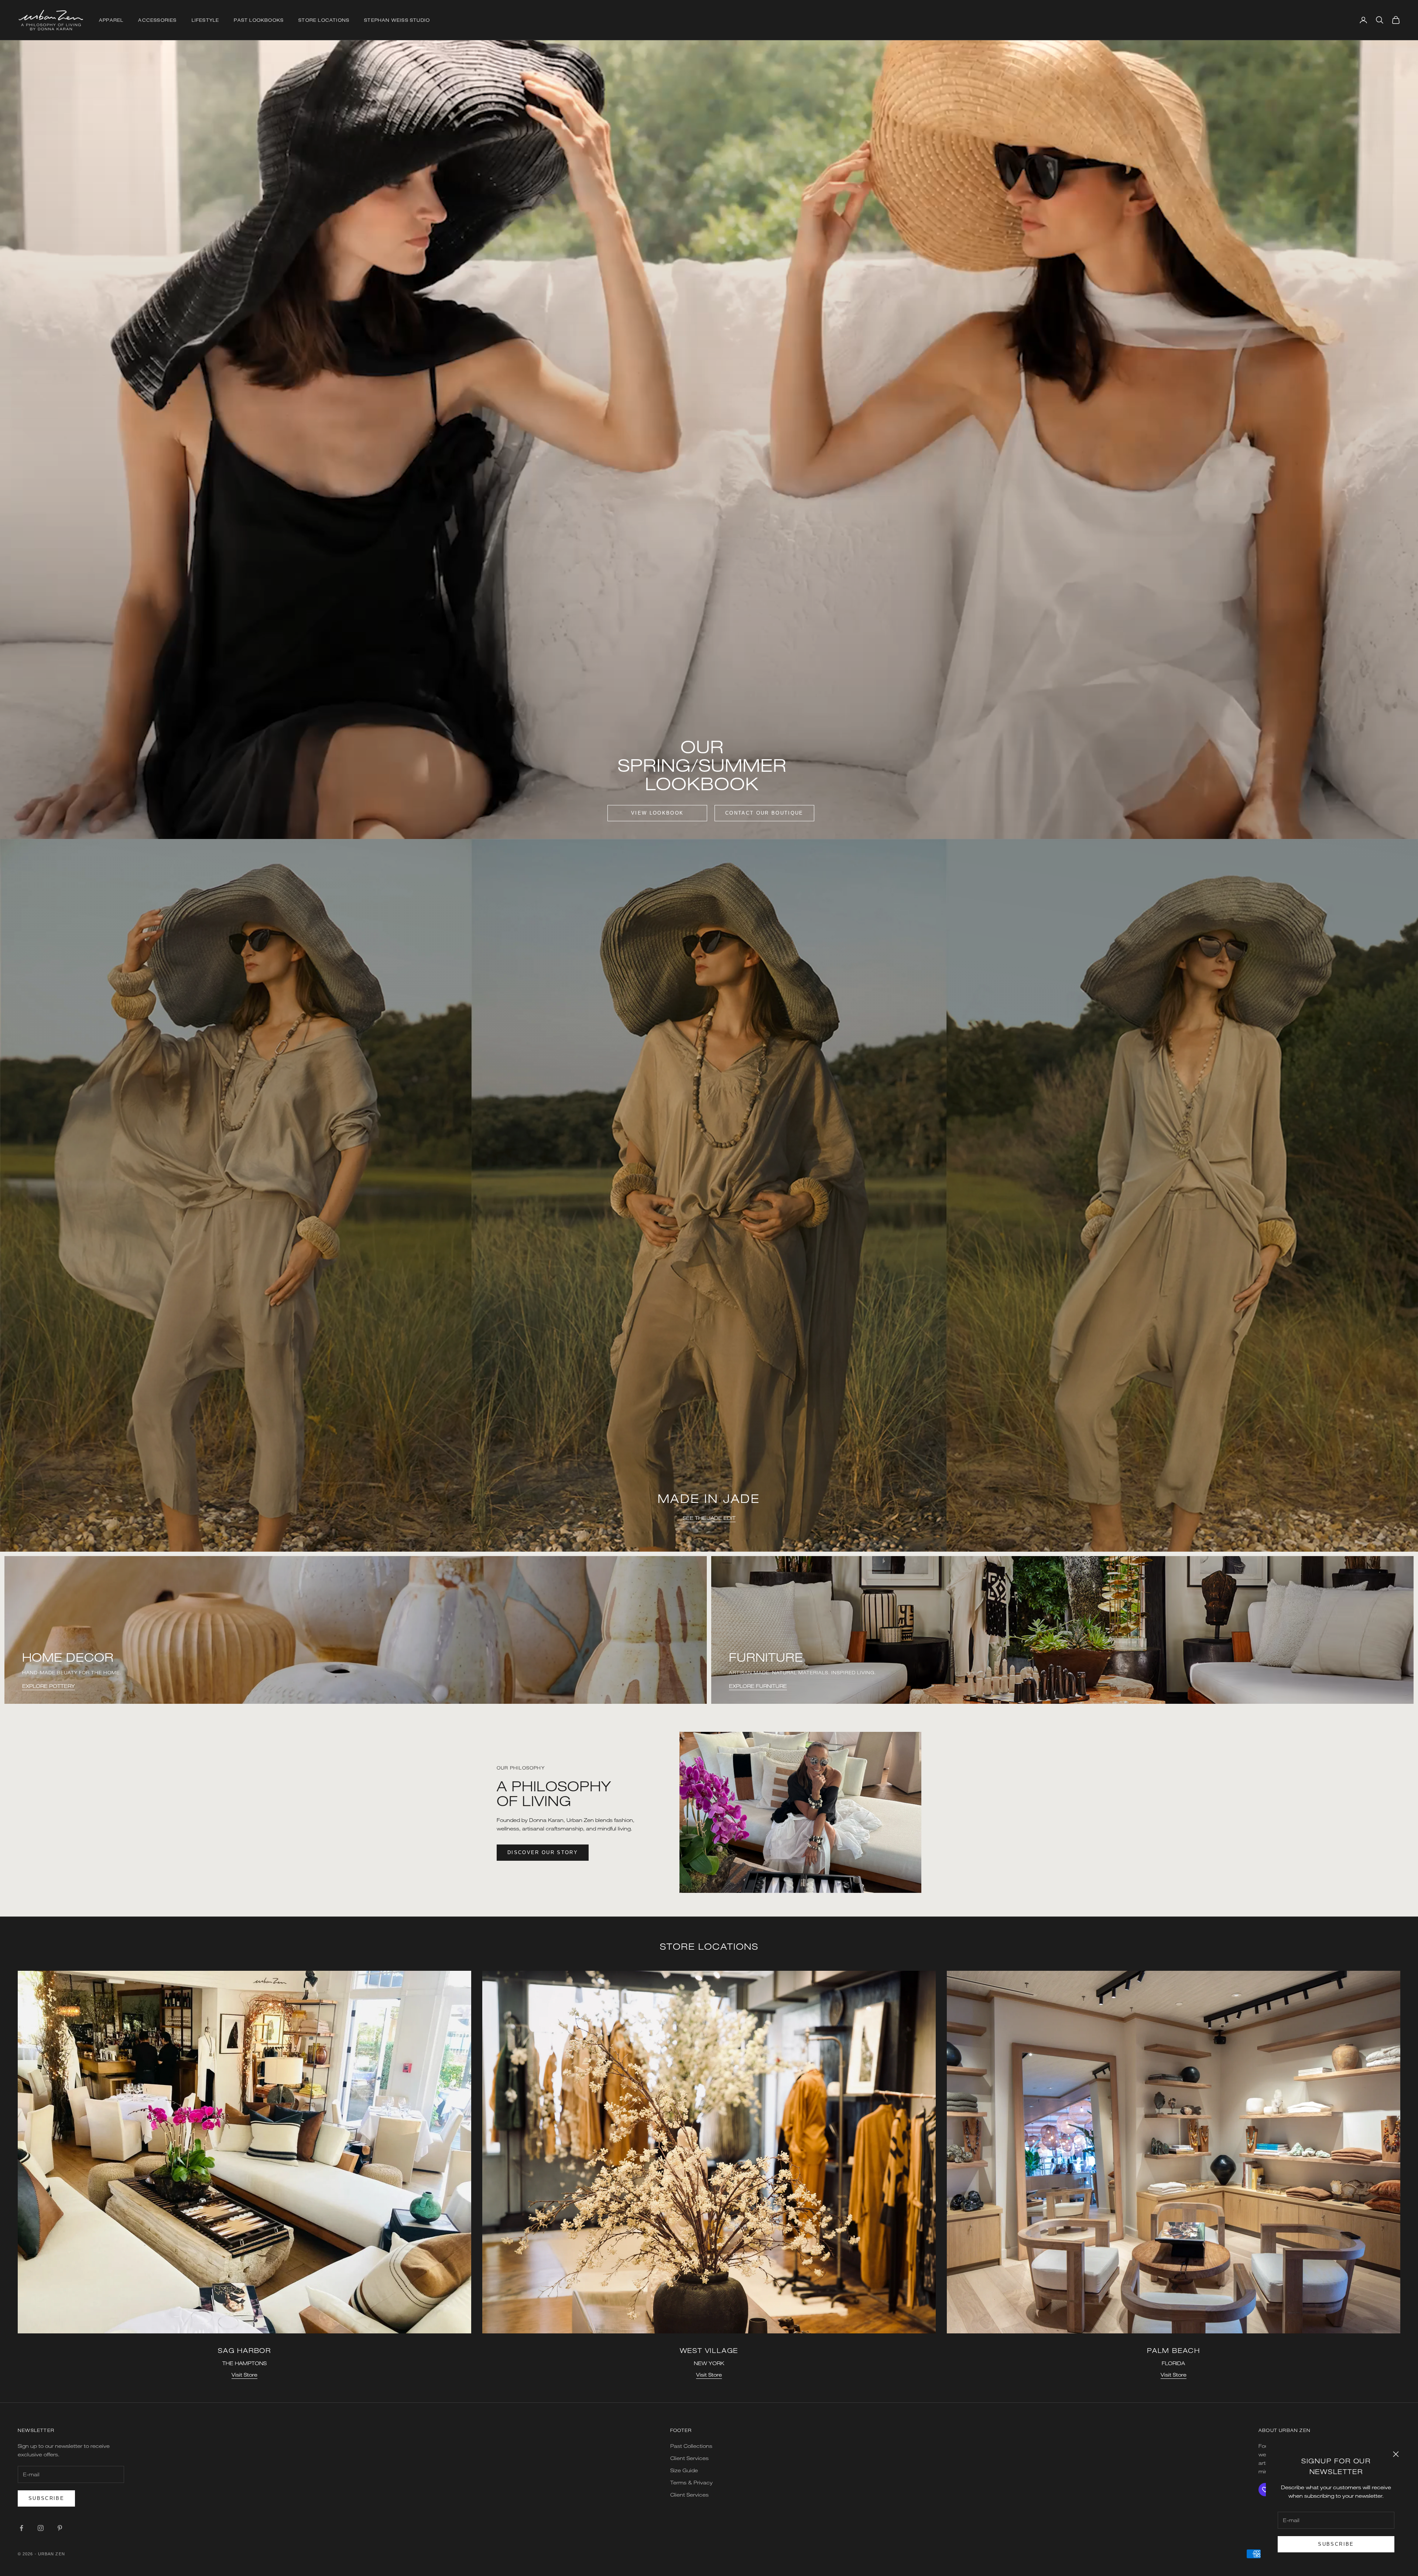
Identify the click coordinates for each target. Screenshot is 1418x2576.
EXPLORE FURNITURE (758, 1686)
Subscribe (1336, 2544)
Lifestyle (205, 20)
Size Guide (684, 2470)
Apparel (111, 20)
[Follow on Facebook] (21, 2528)
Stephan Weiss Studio (397, 20)
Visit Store (244, 2375)
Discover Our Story (543, 1852)
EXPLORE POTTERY (49, 1686)
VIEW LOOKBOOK (657, 813)
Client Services (689, 2458)
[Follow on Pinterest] (60, 2528)
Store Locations (324, 20)
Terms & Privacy (691, 2482)
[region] (709, 1195)
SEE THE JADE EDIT (709, 1536)
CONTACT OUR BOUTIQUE (764, 813)
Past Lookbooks (259, 20)
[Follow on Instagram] (41, 2528)
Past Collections (691, 2446)
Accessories (157, 20)
